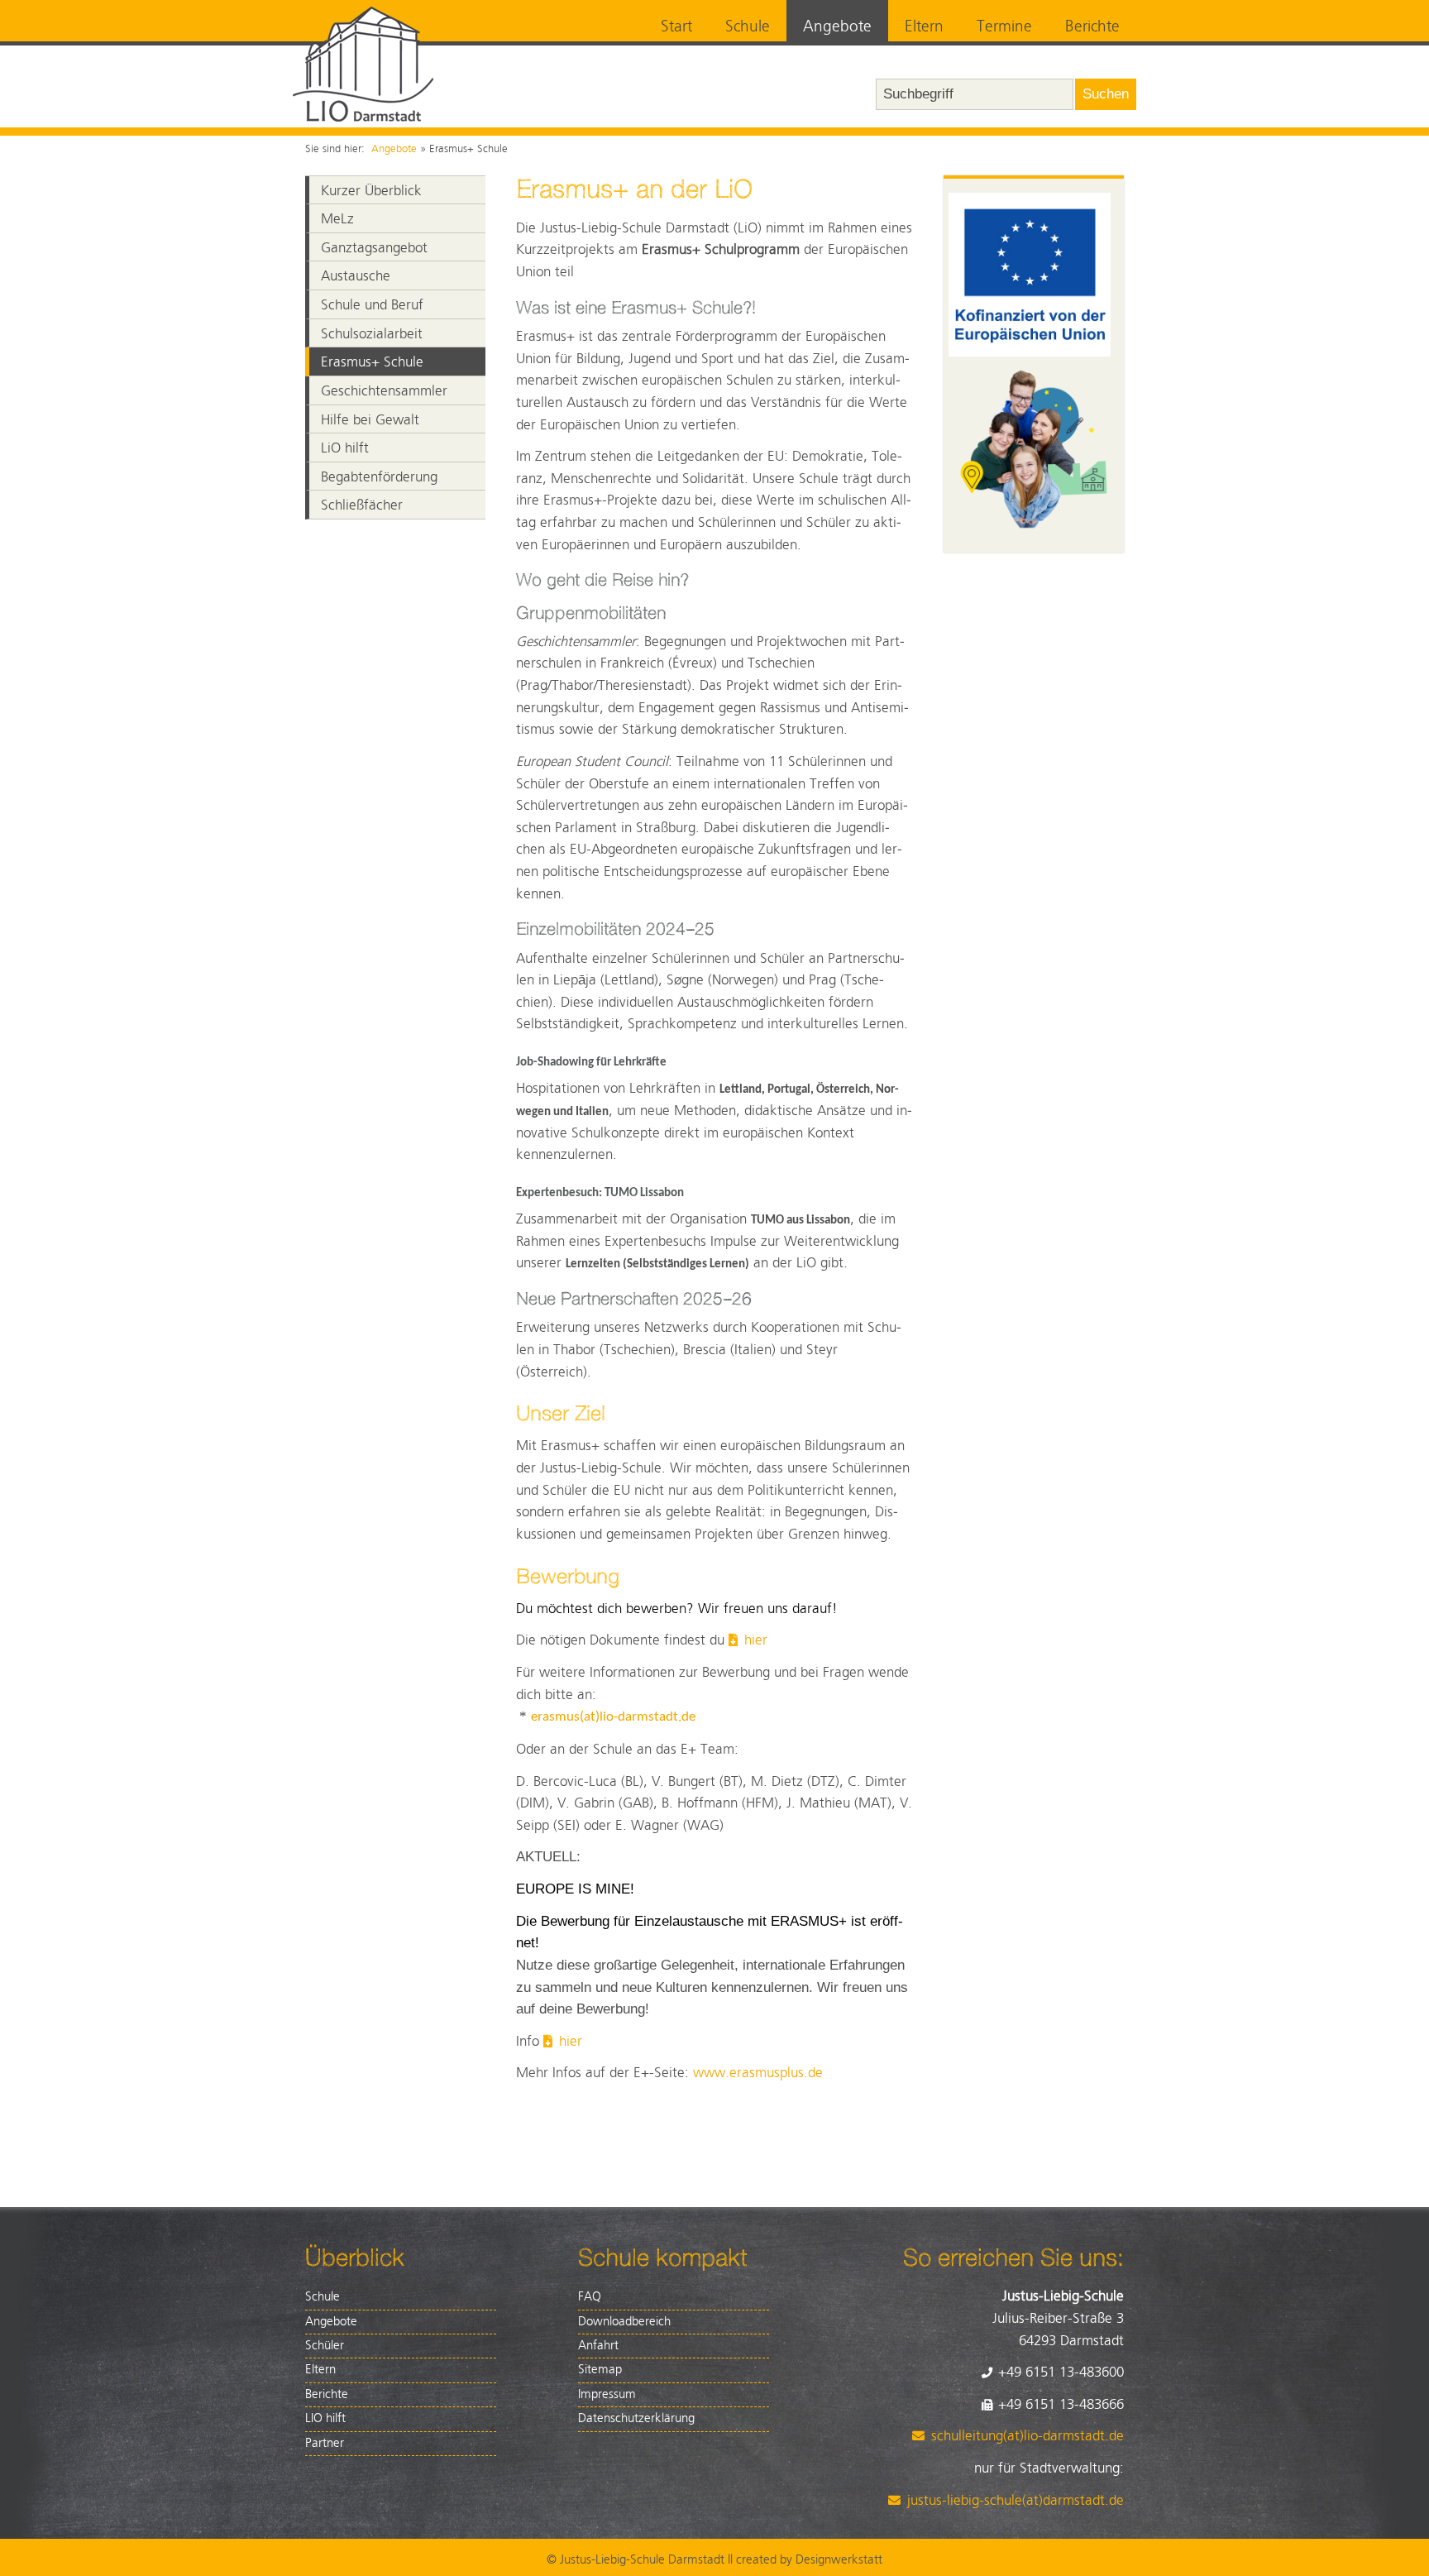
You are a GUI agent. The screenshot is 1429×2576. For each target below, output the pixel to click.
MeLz (337, 219)
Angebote (837, 27)
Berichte (1092, 27)
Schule (748, 27)
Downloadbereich (624, 2322)
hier (755, 1640)
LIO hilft (325, 2418)
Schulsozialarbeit (372, 334)
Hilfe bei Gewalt (370, 420)
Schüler (325, 2346)
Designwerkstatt (839, 2560)
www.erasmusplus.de (758, 2073)
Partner (325, 2443)
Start (676, 27)
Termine (1004, 27)
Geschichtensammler (384, 391)
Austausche (356, 276)
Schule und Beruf (372, 305)
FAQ (590, 2297)
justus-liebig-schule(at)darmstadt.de (1015, 2501)
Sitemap (600, 2370)
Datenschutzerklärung (636, 2418)
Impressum (607, 2394)
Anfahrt (598, 2346)
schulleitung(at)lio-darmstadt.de (1027, 2436)
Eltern (924, 27)
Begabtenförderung (379, 477)
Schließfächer (362, 505)
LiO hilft (345, 448)
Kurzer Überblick (371, 191)
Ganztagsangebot (374, 248)
